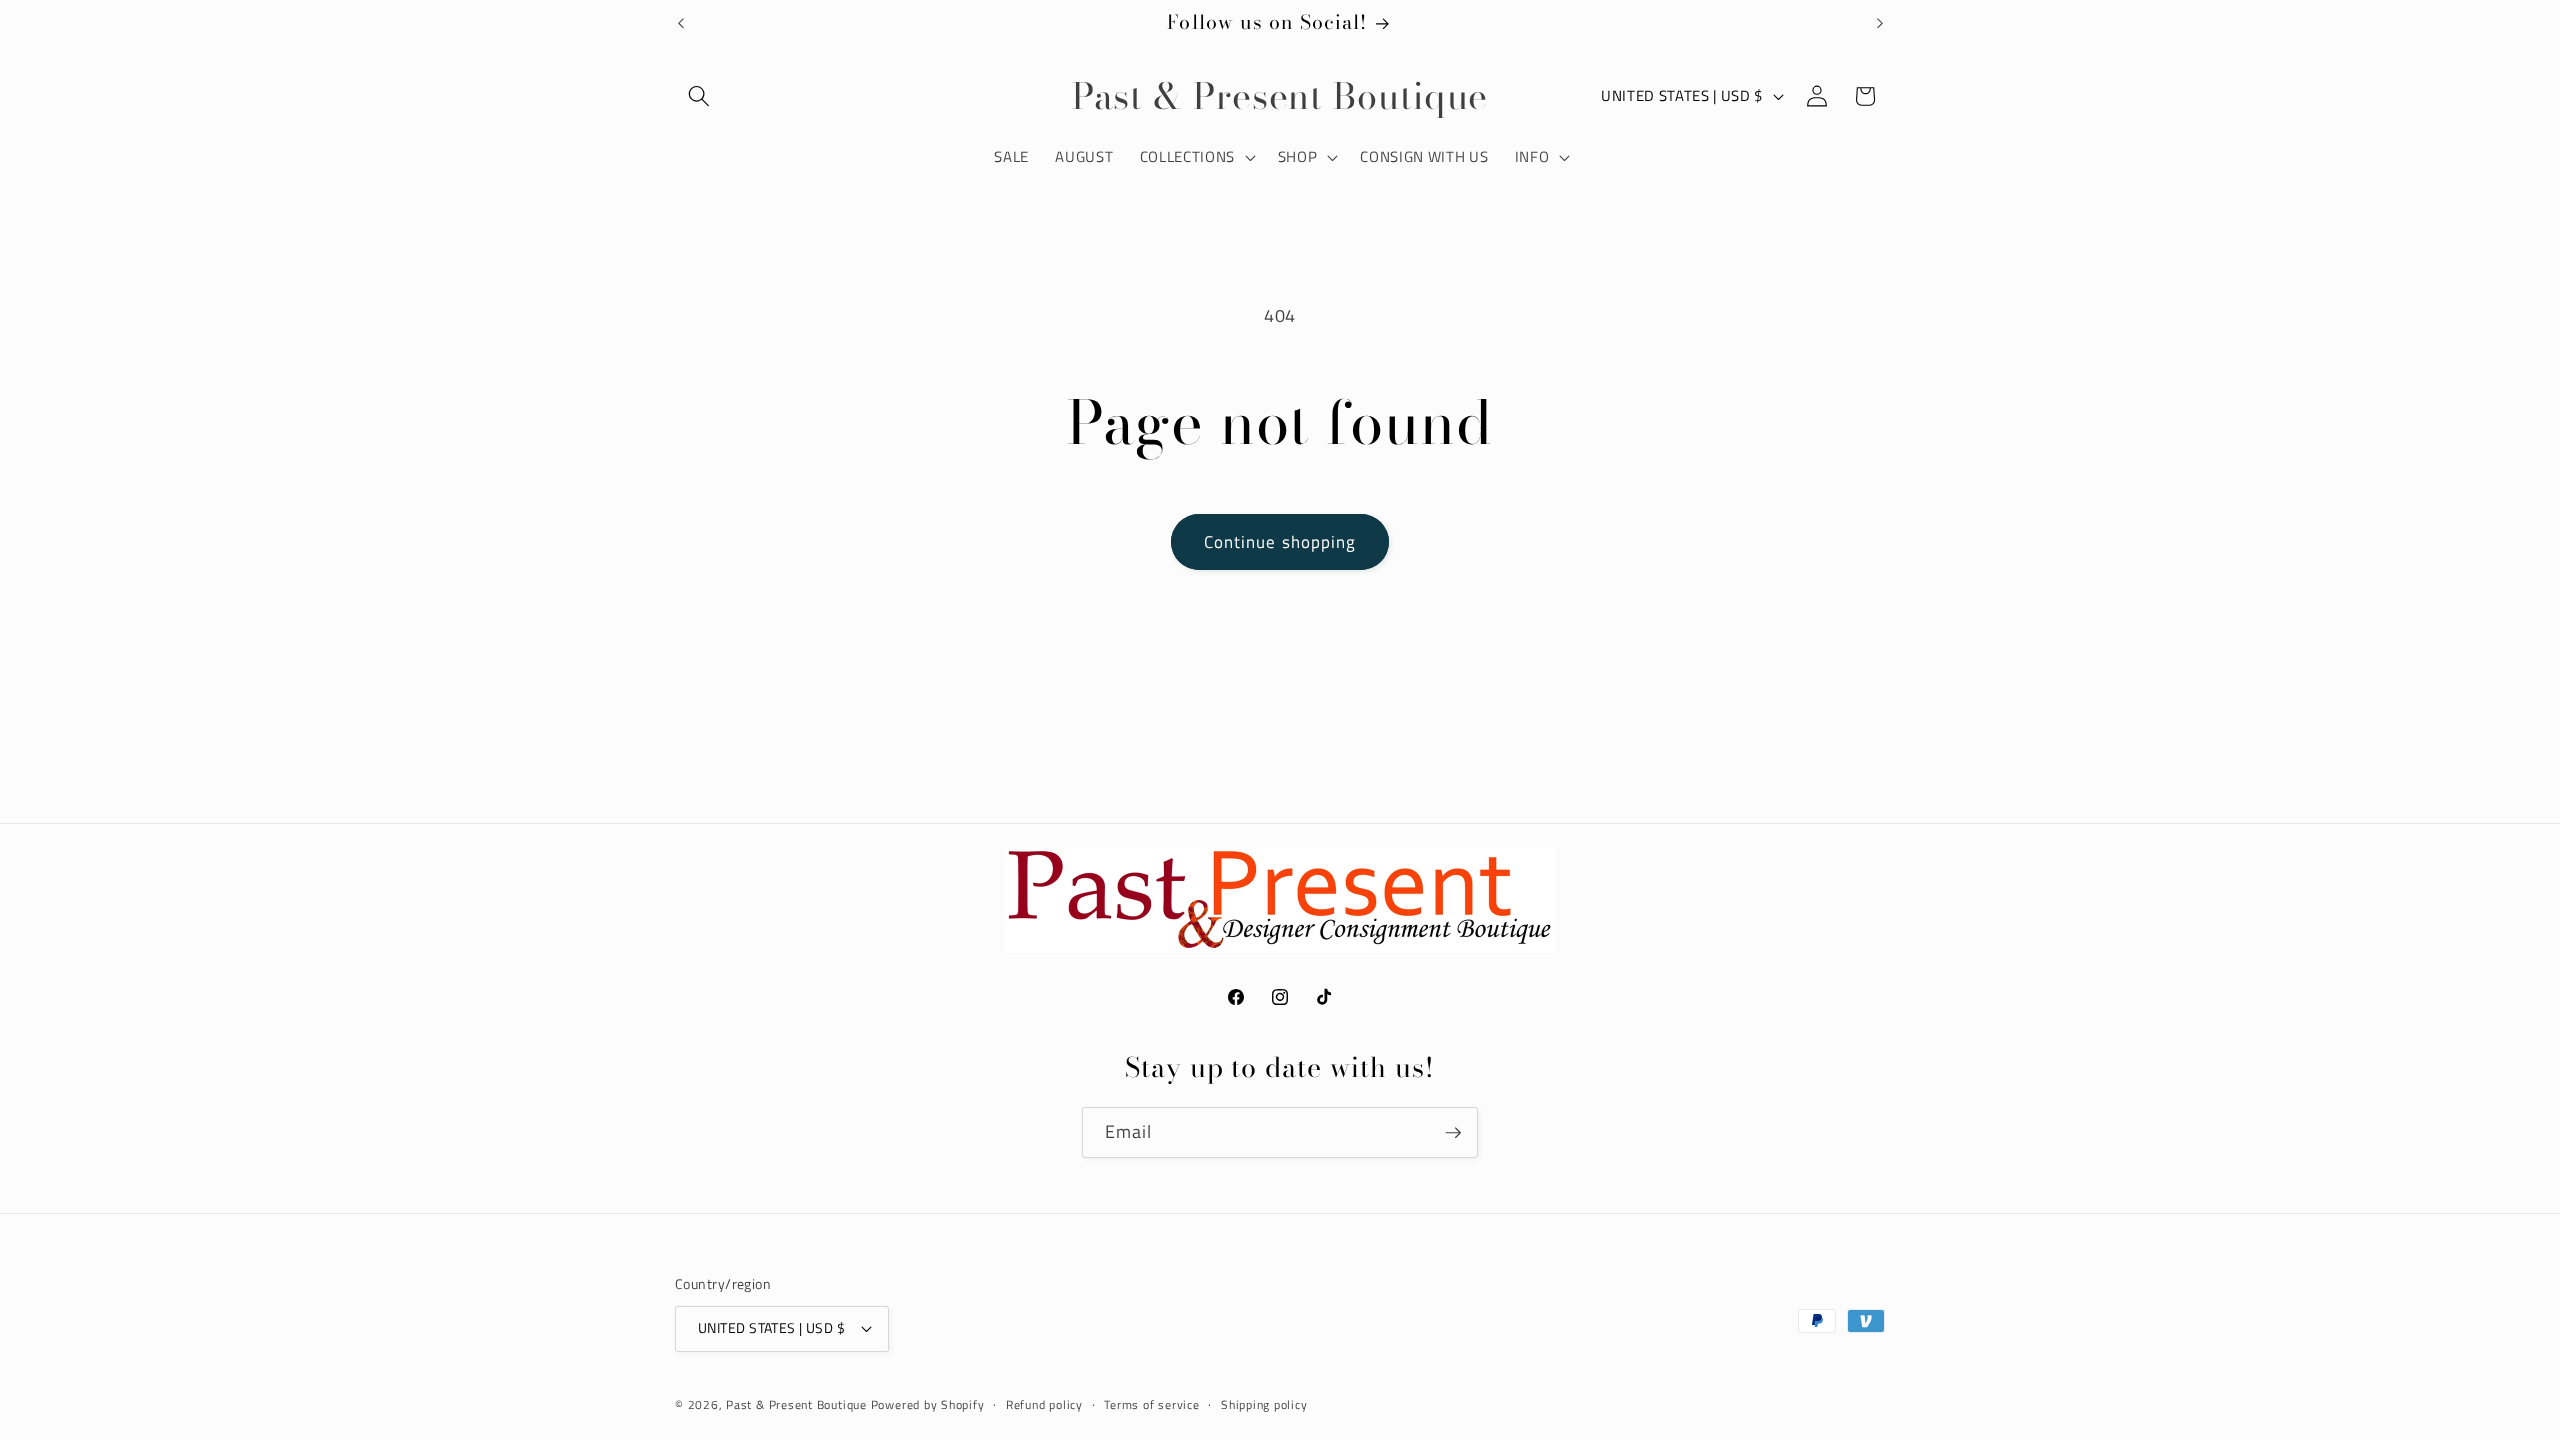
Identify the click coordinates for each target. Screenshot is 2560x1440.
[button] (699, 96)
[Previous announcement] (681, 23)
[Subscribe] (1453, 1133)
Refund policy (1044, 1404)
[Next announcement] (1880, 23)
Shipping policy (1264, 1404)
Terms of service (1151, 1404)
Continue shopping (1280, 541)
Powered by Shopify (928, 1404)
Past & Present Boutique (796, 1404)
